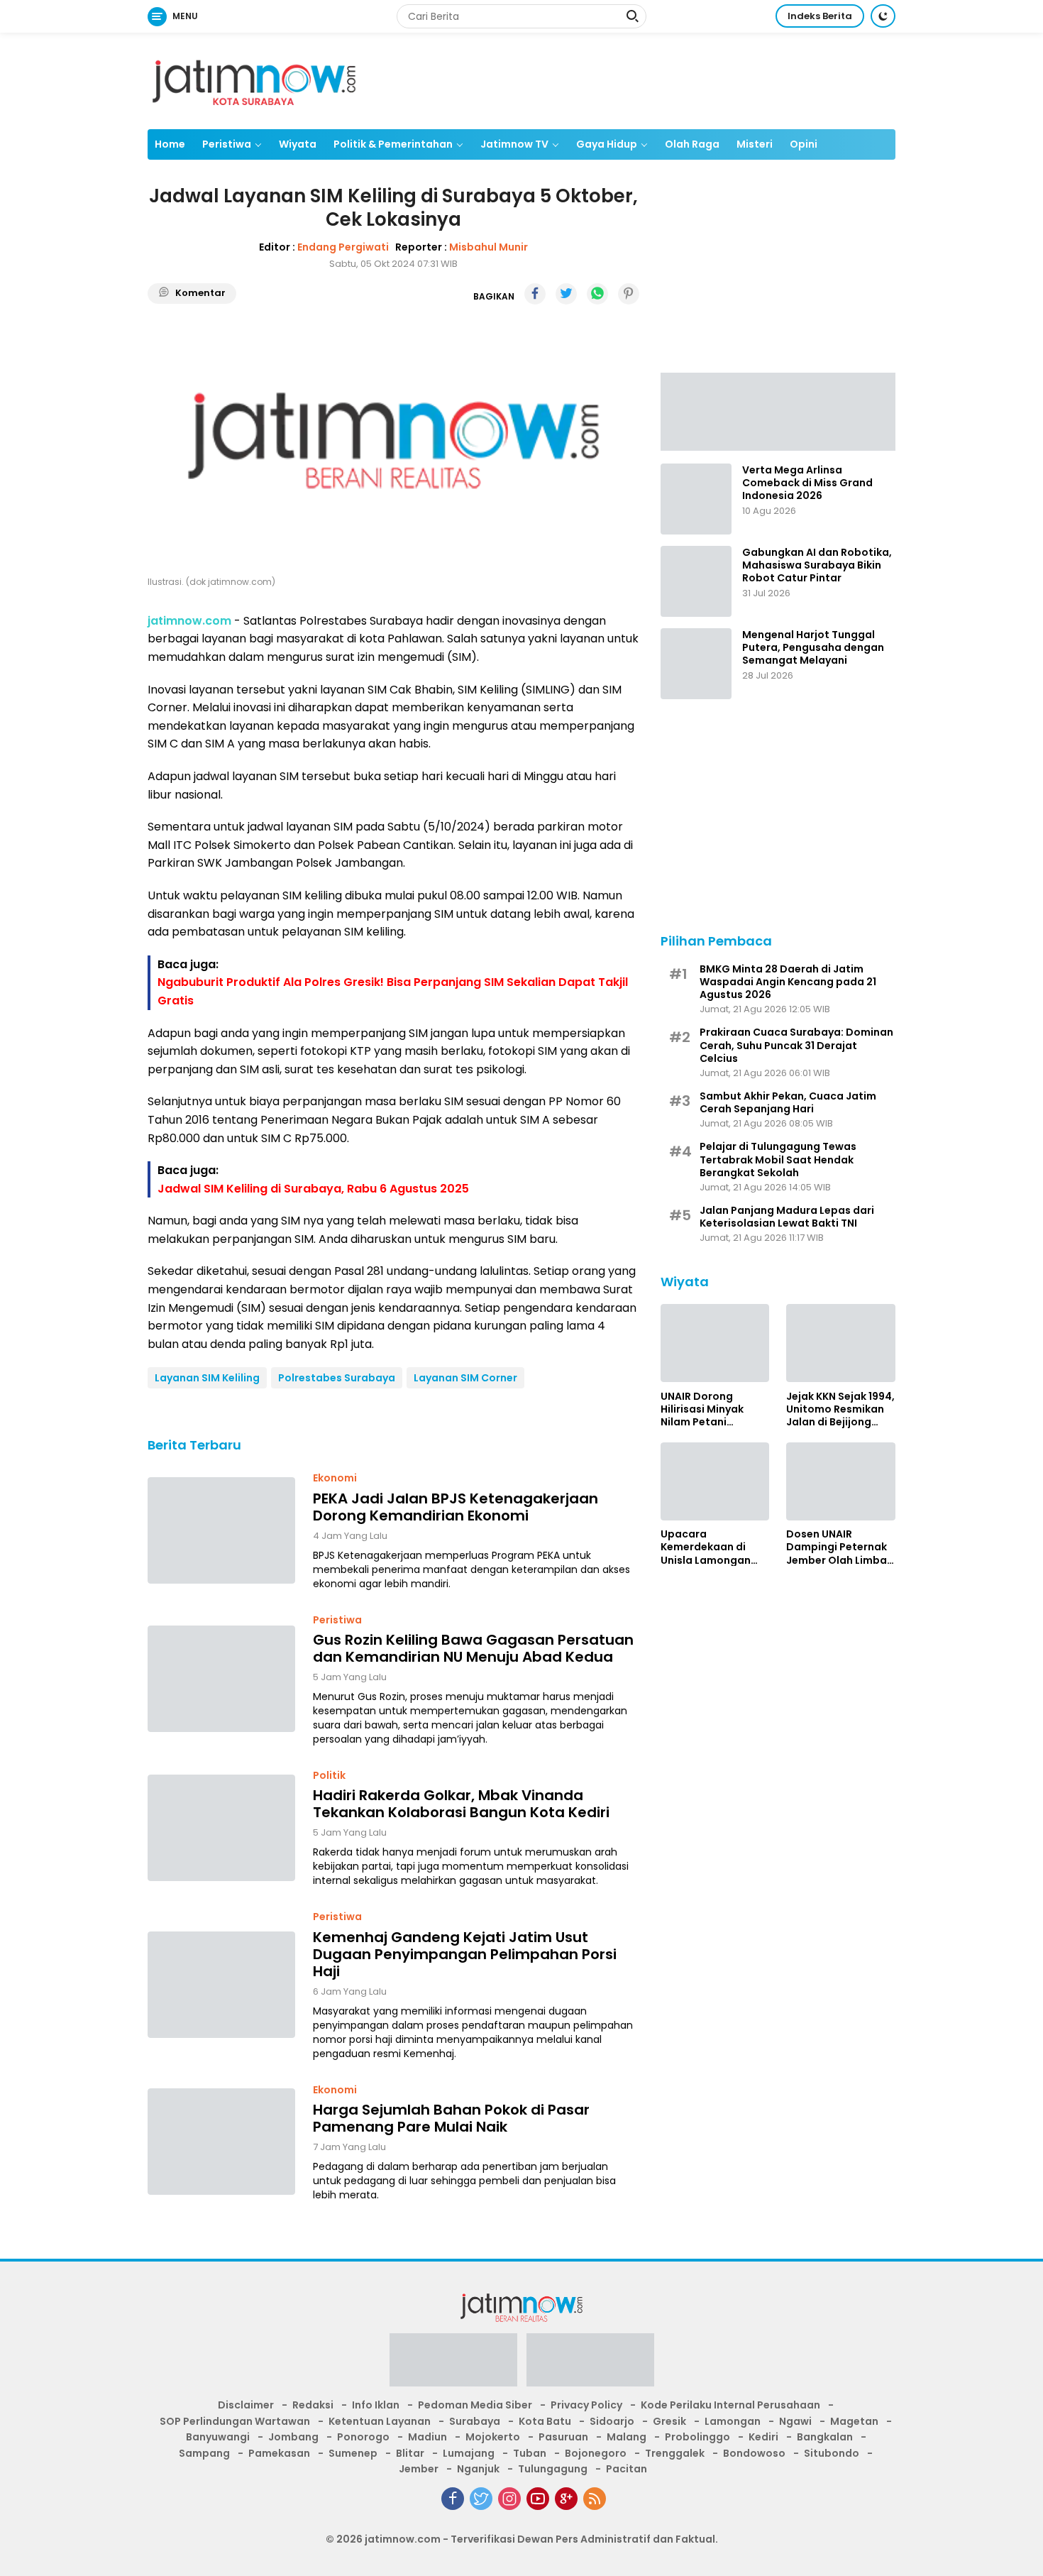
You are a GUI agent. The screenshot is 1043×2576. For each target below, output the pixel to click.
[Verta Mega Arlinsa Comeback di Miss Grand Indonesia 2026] (696, 499)
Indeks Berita (820, 16)
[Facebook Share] (535, 294)
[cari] (632, 18)
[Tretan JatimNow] (778, 410)
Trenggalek (675, 2453)
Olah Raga (692, 144)
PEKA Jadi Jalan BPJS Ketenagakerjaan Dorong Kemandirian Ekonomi (456, 1507)
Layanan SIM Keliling (207, 1378)
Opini (804, 144)
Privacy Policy (586, 2405)
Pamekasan (279, 2453)
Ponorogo (363, 2437)
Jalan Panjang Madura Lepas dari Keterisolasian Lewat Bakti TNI (787, 1216)
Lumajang (469, 2453)
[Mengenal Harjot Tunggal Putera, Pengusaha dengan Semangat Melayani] (696, 664)
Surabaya (475, 2421)
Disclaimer (246, 2405)
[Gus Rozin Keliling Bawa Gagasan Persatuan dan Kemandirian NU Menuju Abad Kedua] (221, 1679)
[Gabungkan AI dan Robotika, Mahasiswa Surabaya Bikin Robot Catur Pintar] (696, 581)
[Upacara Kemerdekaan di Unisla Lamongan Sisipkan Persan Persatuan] (715, 1481)
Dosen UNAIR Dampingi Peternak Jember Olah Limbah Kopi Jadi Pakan (840, 1547)
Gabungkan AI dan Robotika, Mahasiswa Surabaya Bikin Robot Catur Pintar (817, 565)
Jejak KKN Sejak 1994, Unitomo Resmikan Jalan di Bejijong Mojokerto (840, 1409)
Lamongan (733, 2421)
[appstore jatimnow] (590, 2364)
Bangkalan (825, 2437)
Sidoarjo (612, 2421)
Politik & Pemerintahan (393, 144)
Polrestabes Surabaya (337, 1378)
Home (170, 144)
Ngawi (795, 2421)
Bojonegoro (596, 2453)
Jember (419, 2469)
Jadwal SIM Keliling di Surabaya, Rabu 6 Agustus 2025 (313, 1189)
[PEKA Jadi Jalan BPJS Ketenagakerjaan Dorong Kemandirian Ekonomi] (221, 1530)
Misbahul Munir (489, 247)
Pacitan (627, 2469)
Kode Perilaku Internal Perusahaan (730, 2405)
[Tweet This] (566, 294)
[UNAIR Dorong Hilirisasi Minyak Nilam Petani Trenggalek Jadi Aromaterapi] (715, 1343)
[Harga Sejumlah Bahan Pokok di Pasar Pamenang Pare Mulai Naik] (221, 2142)
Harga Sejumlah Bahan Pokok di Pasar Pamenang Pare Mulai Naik (451, 2118)
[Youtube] (538, 2499)
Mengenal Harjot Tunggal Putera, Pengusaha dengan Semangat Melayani (813, 648)
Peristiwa (227, 144)
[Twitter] (481, 2499)
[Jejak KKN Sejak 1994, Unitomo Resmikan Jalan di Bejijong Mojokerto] (841, 1343)
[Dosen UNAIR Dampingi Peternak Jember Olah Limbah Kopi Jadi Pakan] (841, 1481)
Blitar (410, 2453)
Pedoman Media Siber (475, 2405)
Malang (627, 2437)
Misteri (755, 144)
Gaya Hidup (607, 144)
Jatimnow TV (514, 144)
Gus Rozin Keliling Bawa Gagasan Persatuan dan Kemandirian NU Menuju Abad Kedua (473, 1648)
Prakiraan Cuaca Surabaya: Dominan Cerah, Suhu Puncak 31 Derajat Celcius (796, 1045)
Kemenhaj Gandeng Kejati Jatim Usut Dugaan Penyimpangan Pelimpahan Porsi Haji (465, 1954)
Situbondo (832, 2453)
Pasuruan (563, 2437)
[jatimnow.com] (254, 80)
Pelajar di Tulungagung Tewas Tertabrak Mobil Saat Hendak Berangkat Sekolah (778, 1160)
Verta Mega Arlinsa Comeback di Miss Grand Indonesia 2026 (807, 483)
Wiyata (298, 144)
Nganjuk (478, 2469)
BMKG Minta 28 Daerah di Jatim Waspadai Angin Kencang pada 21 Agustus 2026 (788, 981)
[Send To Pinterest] (629, 294)
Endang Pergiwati (343, 247)
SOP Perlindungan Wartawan (235, 2421)
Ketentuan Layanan (380, 2421)
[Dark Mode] (883, 16)
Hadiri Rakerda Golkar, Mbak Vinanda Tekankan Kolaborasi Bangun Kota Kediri (461, 1804)
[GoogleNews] (566, 2499)
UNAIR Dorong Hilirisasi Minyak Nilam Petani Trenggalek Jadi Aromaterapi (703, 1409)
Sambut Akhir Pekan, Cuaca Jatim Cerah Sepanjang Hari (788, 1102)
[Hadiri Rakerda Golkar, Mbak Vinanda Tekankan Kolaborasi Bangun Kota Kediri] (221, 1828)
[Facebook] (453, 2499)
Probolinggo (697, 2437)
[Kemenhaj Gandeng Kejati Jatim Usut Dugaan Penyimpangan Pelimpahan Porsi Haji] (221, 1985)
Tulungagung (553, 2469)
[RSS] (595, 2499)
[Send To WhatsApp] (597, 294)
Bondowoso (754, 2453)
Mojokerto (493, 2437)
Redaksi (313, 2405)
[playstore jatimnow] (453, 2364)
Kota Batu (545, 2421)
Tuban (530, 2453)
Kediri (763, 2437)
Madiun (427, 2437)
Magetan (854, 2421)
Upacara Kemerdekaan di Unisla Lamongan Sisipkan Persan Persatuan (706, 1547)
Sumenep (353, 2453)
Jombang (293, 2437)
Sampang (204, 2453)
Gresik (669, 2421)
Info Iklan (376, 2405)
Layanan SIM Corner (465, 1378)
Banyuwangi (218, 2437)
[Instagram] (509, 2499)
